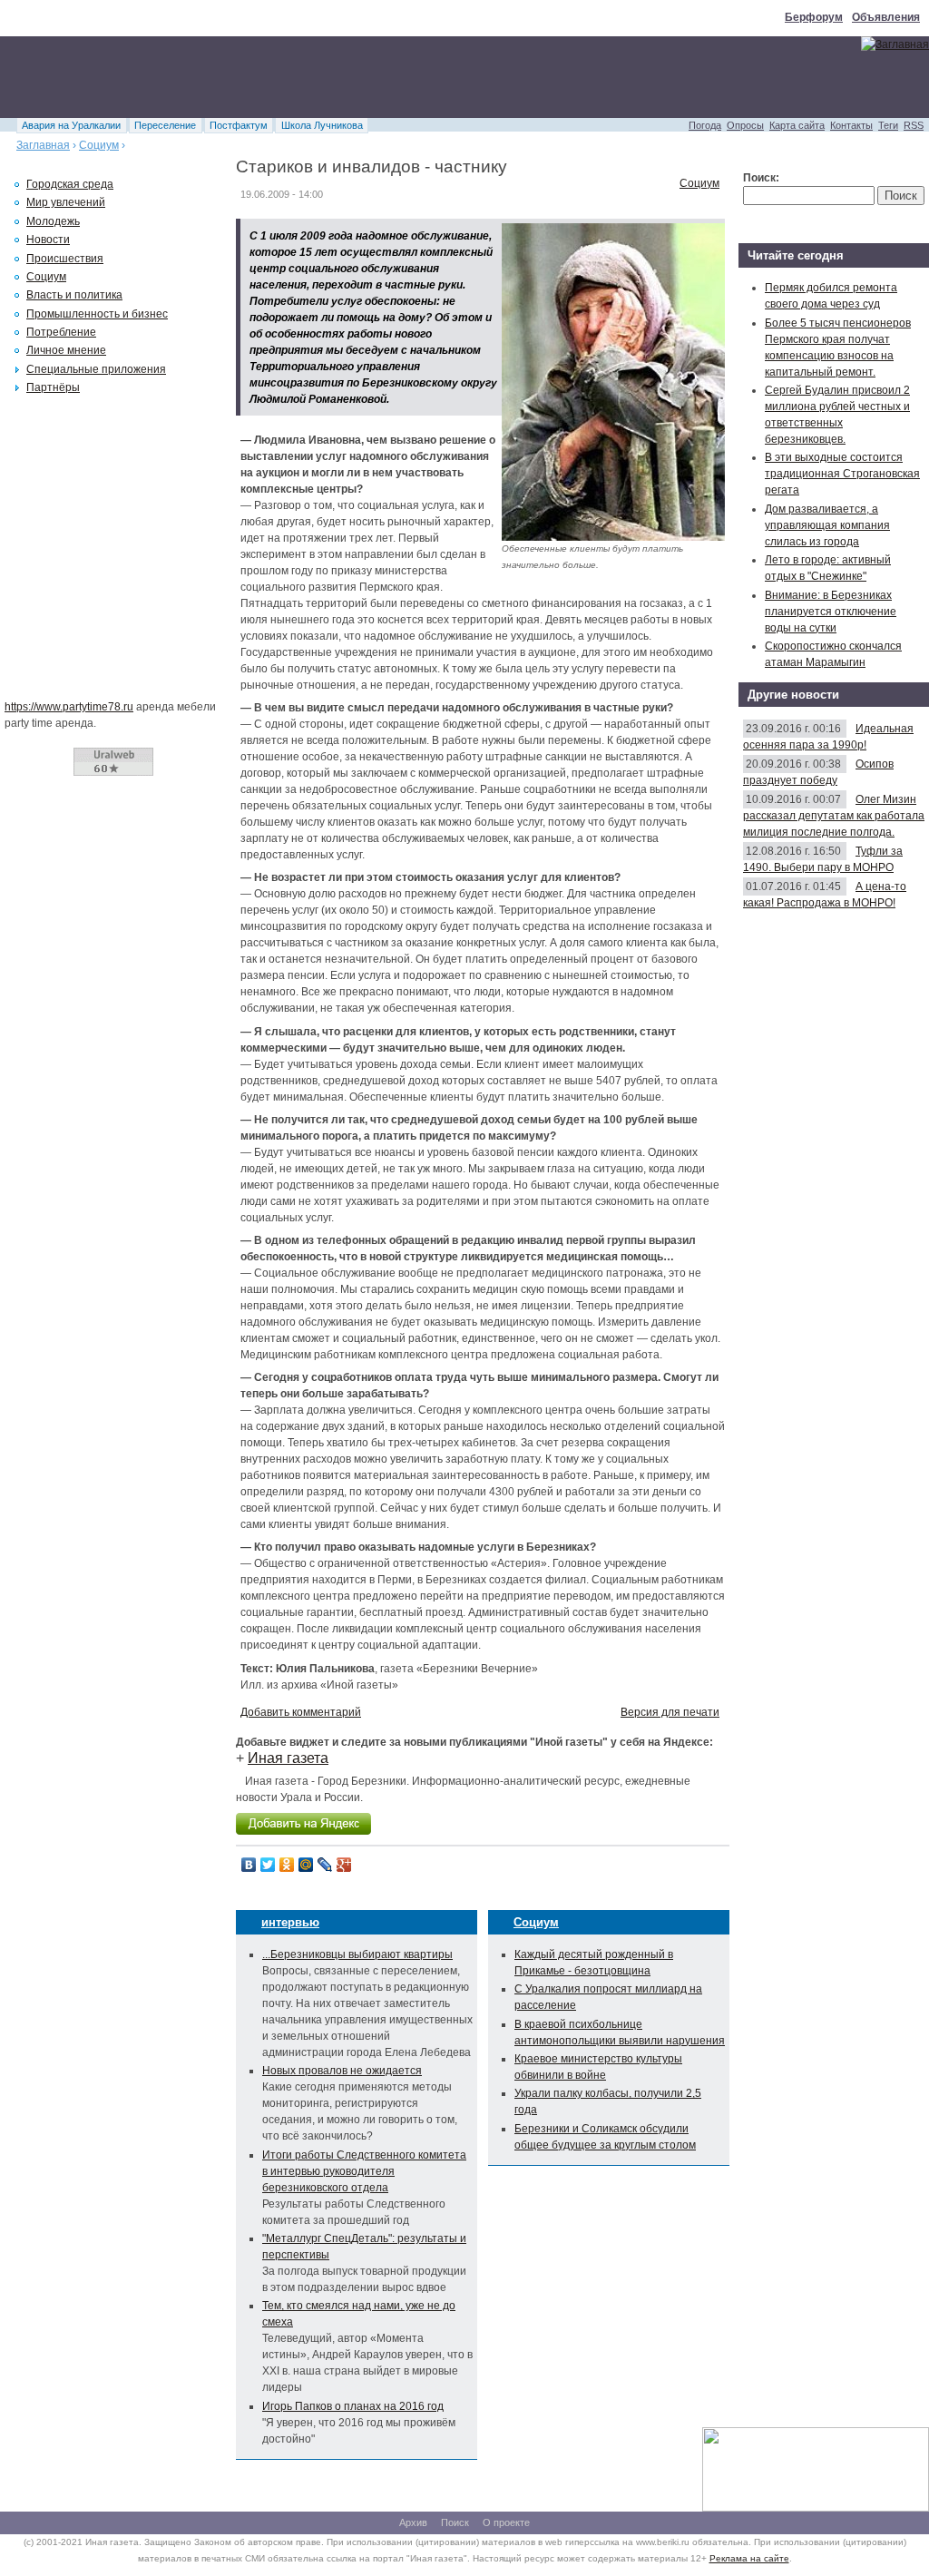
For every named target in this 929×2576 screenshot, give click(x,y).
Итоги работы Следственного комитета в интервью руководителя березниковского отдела (364, 2171)
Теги (888, 125)
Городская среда (70, 184)
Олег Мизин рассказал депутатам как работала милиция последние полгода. (834, 816)
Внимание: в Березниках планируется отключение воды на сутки (831, 612)
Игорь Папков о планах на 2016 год (353, 2406)
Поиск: (761, 178)
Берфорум (814, 17)
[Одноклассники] (287, 1865)
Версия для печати (670, 1712)
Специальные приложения (96, 369)
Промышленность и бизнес (97, 314)
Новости (48, 240)
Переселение (165, 125)
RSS (914, 125)
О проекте (506, 2522)
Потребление (61, 332)
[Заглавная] (895, 44)
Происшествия (65, 259)
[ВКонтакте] (249, 1865)
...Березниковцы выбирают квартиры (357, 1954)
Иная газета (288, 1758)
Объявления (886, 17)
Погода (705, 125)
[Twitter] (268, 1865)
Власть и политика (74, 295)
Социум (99, 145)
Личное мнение (66, 350)
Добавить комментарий (301, 1712)
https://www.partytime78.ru (69, 707)
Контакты (851, 125)
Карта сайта (797, 125)
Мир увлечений (66, 202)
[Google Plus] (344, 1865)
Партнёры (53, 387)
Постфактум (239, 125)
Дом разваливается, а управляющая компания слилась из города (827, 525)
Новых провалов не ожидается (342, 2071)
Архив (413, 2522)
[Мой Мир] (306, 1865)
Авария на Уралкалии (71, 125)
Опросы (745, 125)
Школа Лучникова (322, 125)
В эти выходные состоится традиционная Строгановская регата (842, 474)
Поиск (455, 2522)
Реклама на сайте (749, 2558)
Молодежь (53, 221)
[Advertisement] (330, 77)
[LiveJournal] (325, 1865)
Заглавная (43, 145)
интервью (290, 1922)
